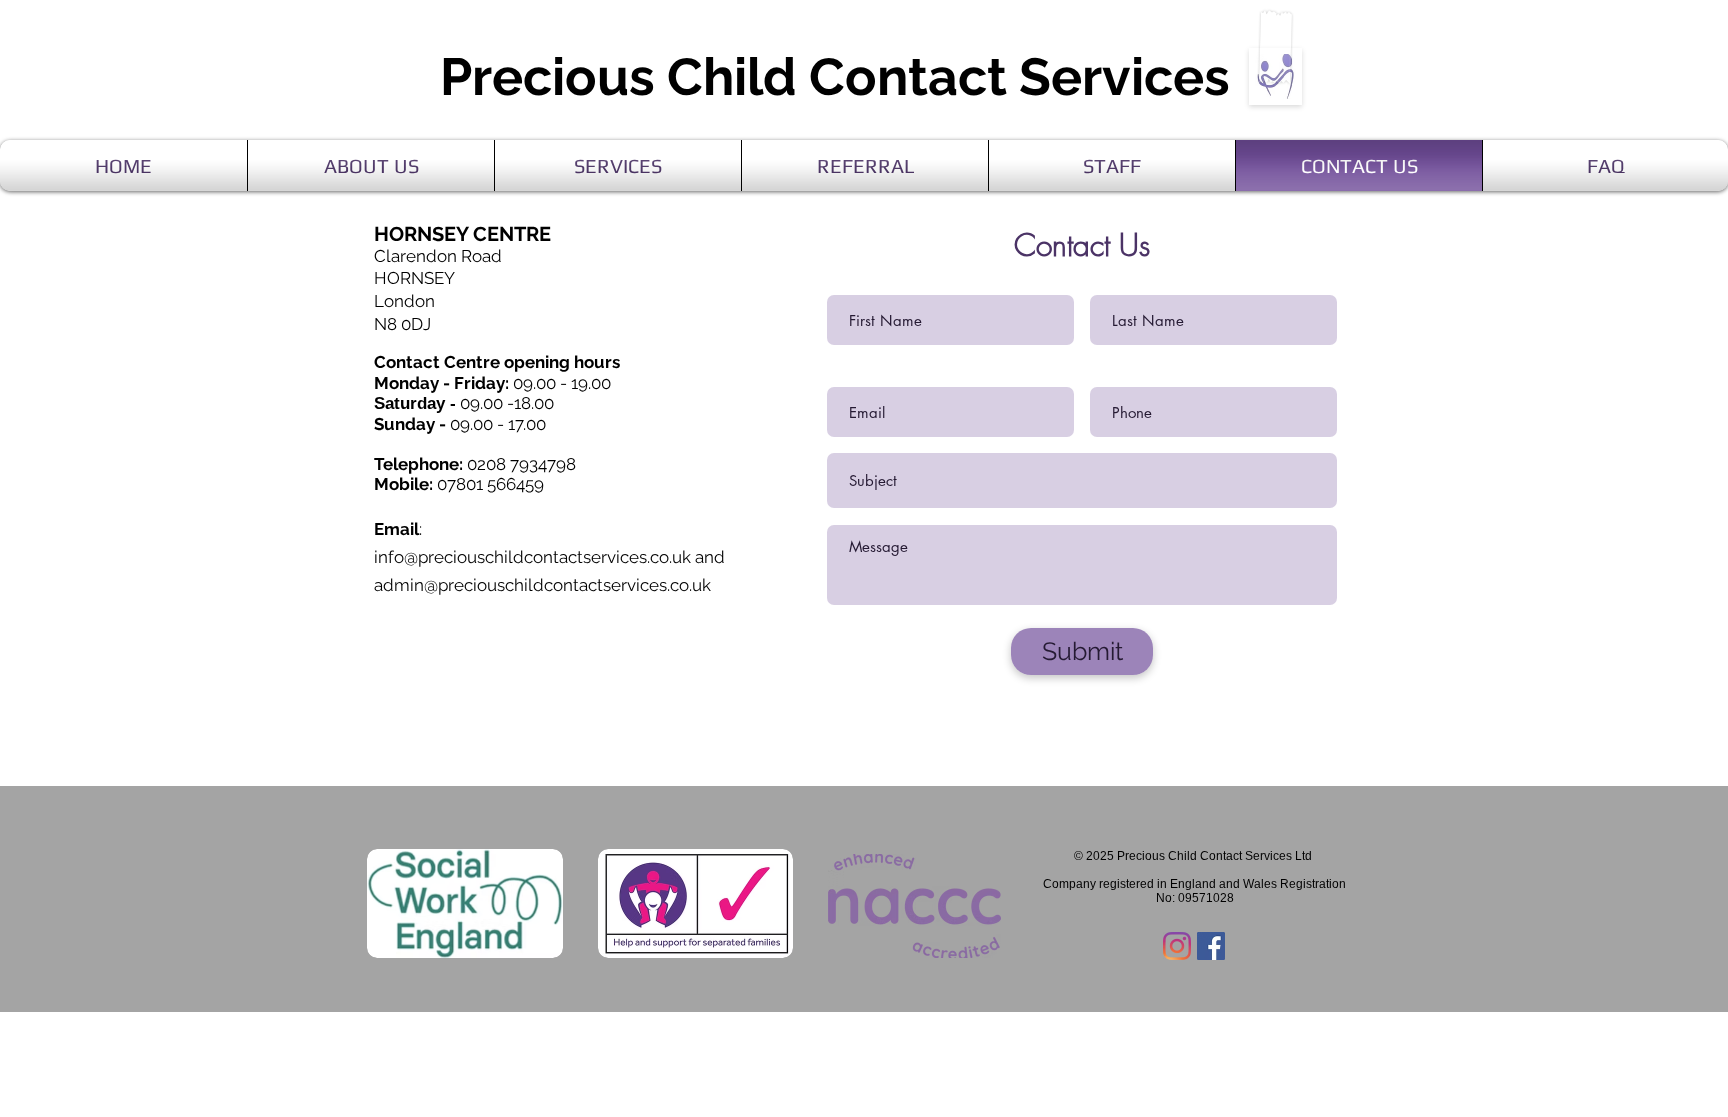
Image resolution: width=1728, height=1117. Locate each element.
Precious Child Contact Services (841, 76)
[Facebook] (1211, 946)
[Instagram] (1177, 946)
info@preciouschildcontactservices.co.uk (532, 557)
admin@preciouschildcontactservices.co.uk (542, 585)
